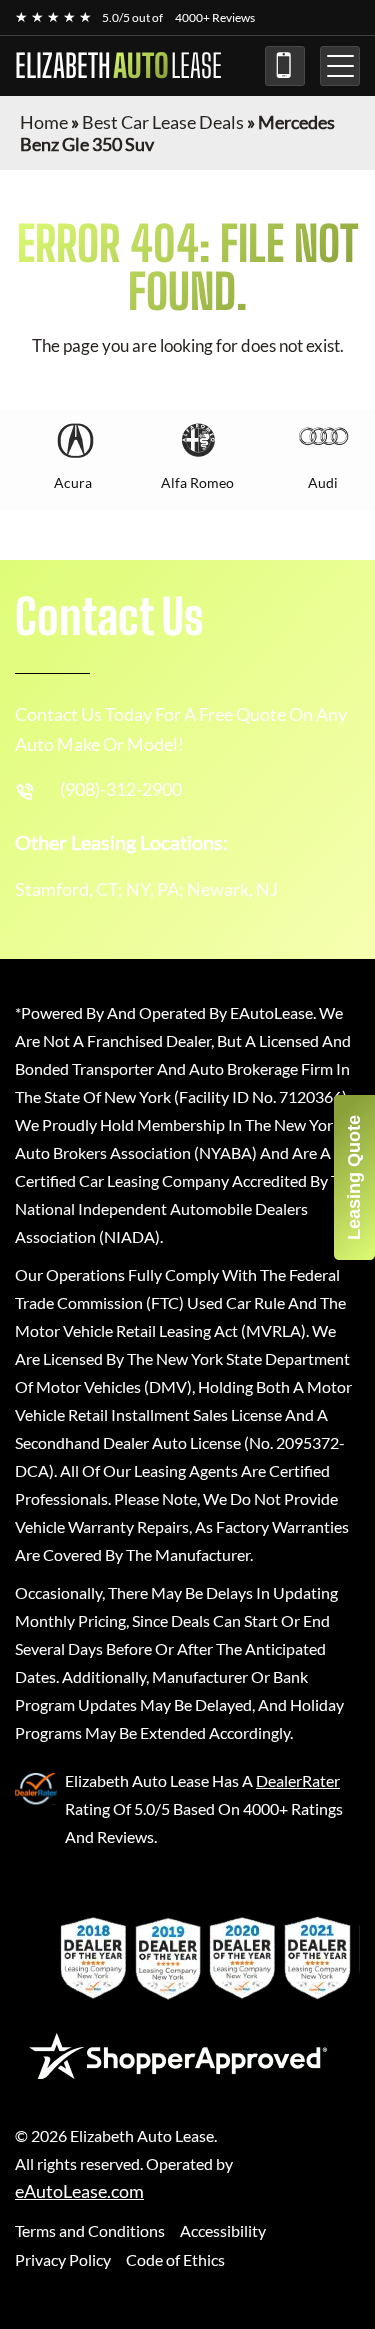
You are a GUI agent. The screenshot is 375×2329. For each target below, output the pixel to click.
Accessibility (223, 2230)
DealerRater (298, 1780)
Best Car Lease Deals (163, 122)
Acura (73, 482)
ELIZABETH (118, 66)
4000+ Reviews (215, 17)
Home (44, 122)
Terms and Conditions (90, 2230)
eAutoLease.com (79, 2191)
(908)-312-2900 (285, 66)
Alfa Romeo (197, 482)
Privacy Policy (63, 2259)
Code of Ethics (175, 2259)
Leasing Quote (354, 1177)
